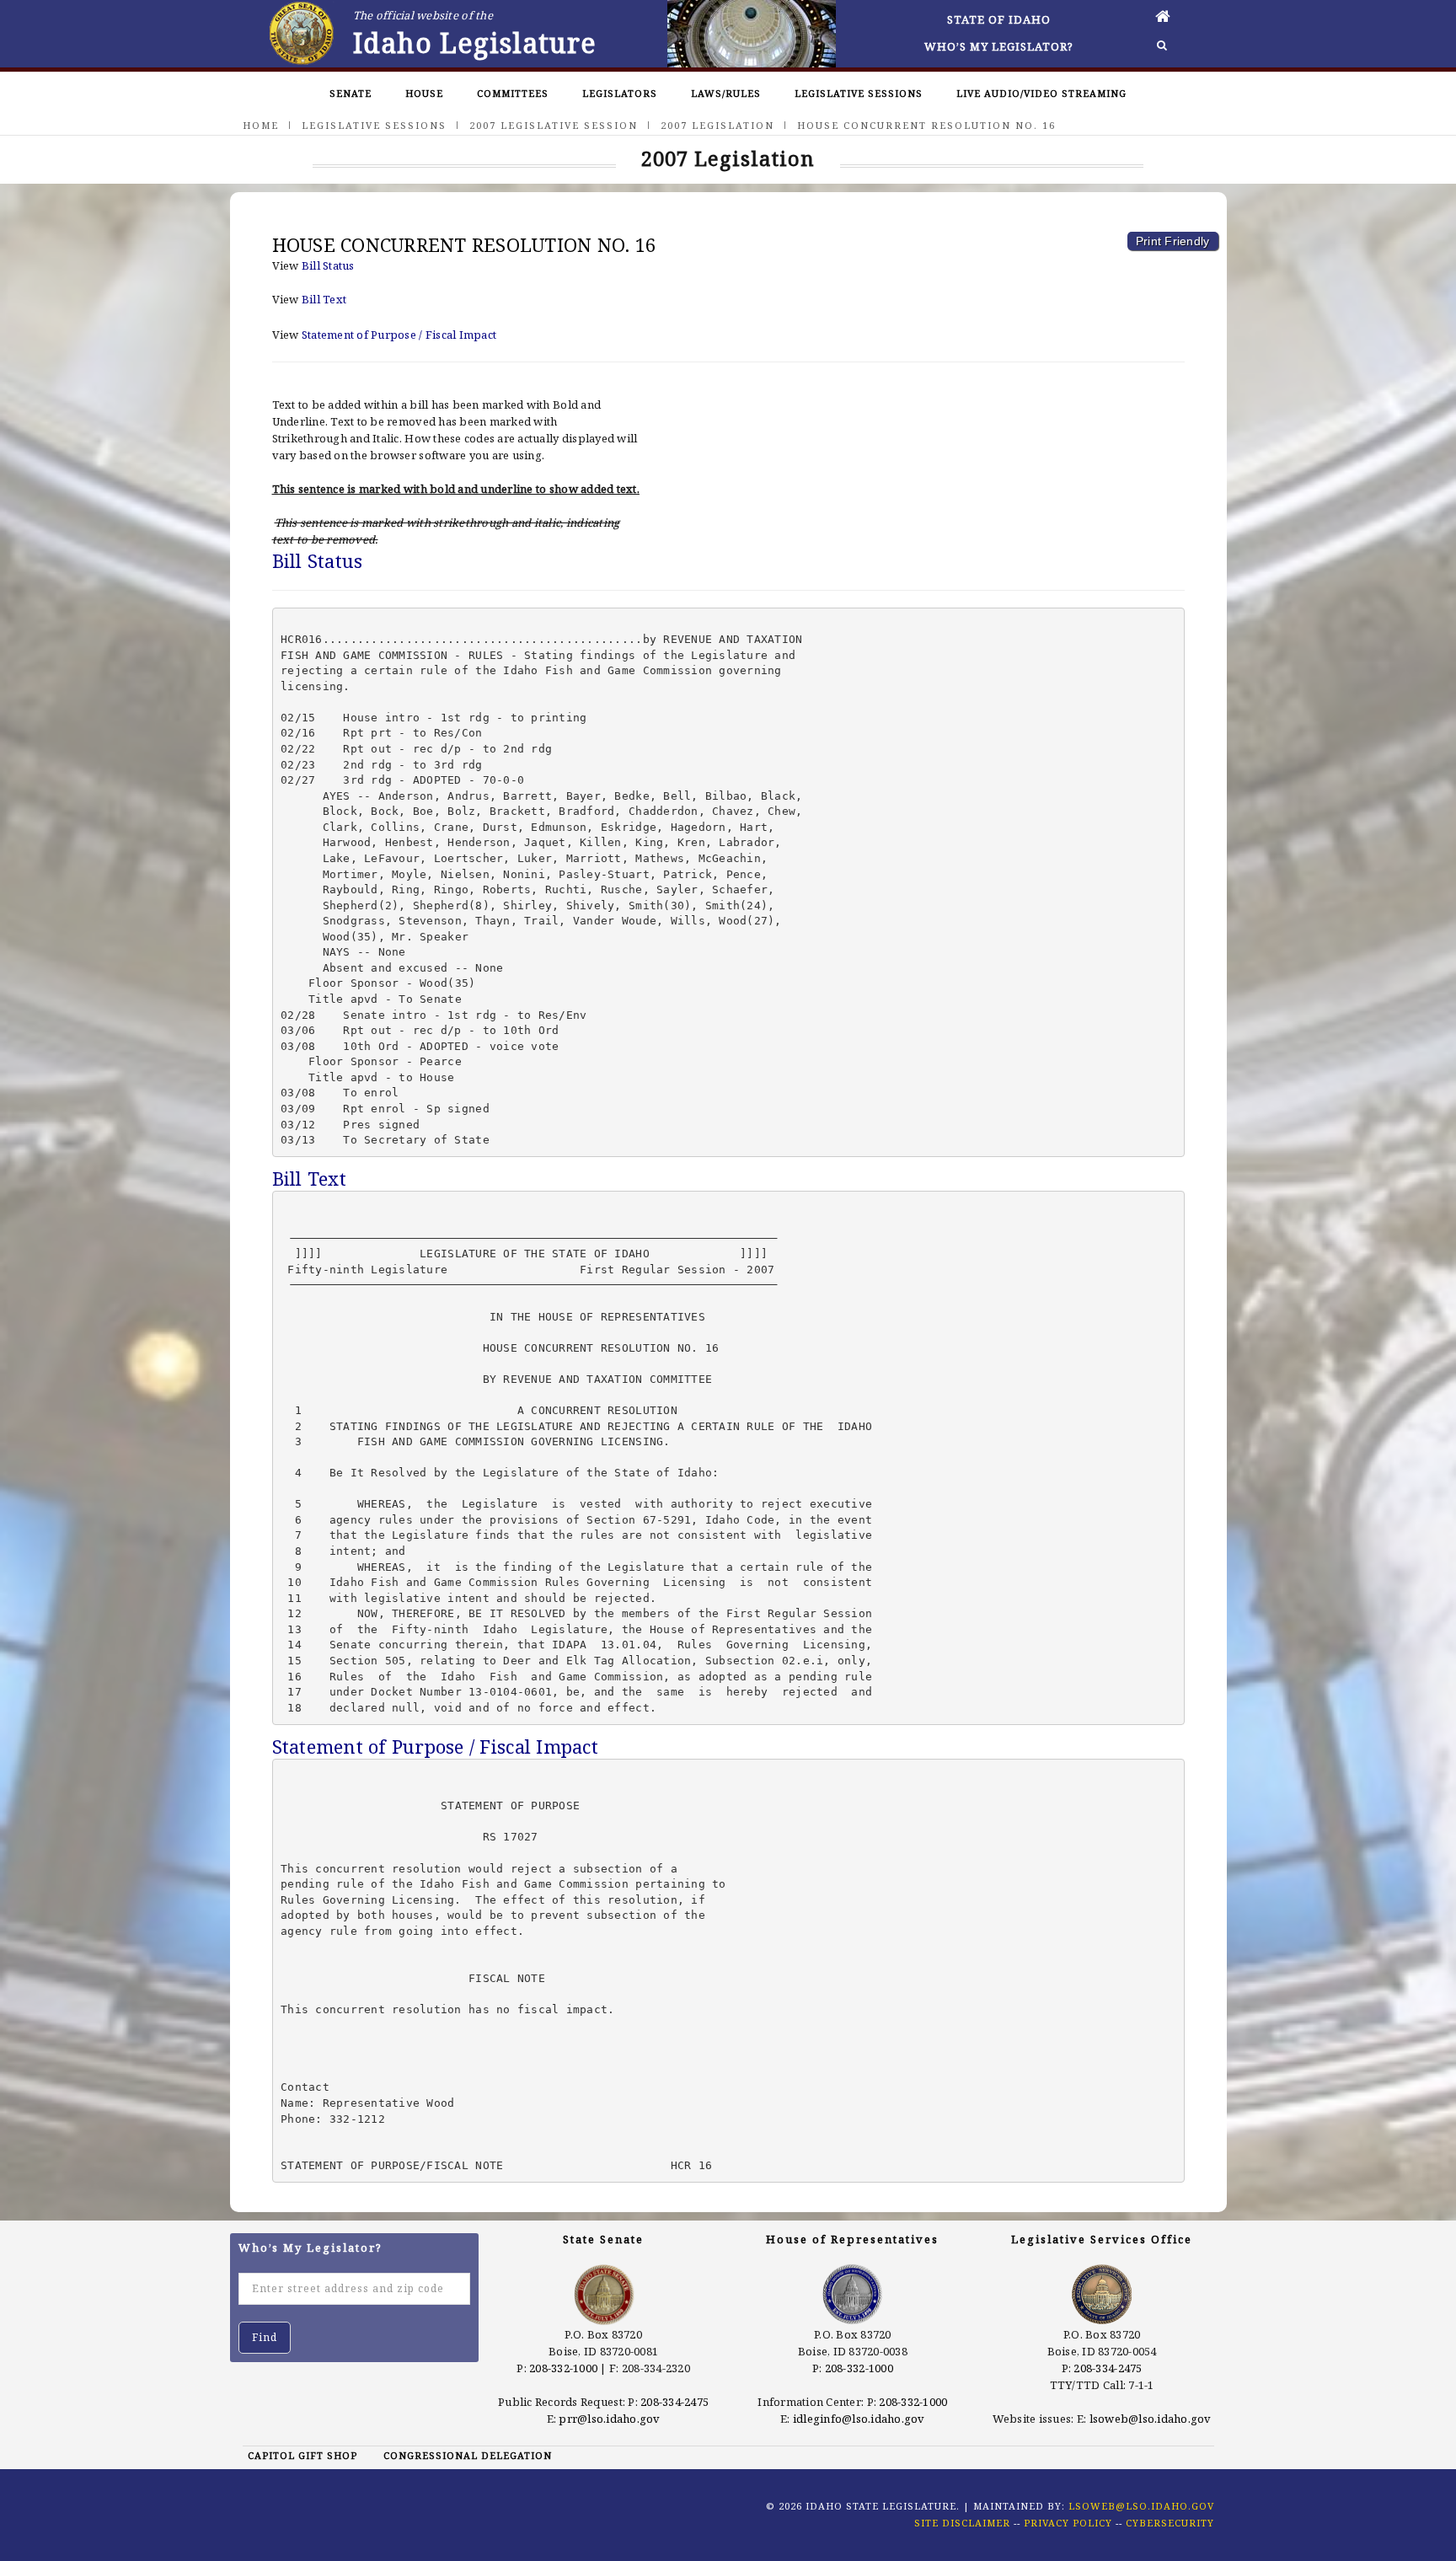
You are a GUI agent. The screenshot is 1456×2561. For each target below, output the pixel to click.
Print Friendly (1173, 241)
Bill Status (328, 265)
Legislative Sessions (859, 93)
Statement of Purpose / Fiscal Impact (399, 335)
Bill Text (324, 299)
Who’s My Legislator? (999, 46)
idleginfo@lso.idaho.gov (859, 2419)
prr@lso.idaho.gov (609, 2419)
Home (261, 125)
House (424, 93)
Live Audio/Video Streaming (1041, 93)
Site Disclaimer (962, 2523)
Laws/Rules (726, 93)
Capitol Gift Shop (302, 2455)
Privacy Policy (1068, 2523)
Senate (351, 93)
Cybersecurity (1170, 2523)
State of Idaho (999, 19)
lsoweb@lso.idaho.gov (1151, 2419)
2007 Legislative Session (554, 125)
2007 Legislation (717, 125)
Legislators (620, 93)
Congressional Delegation (468, 2455)
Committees (513, 93)
